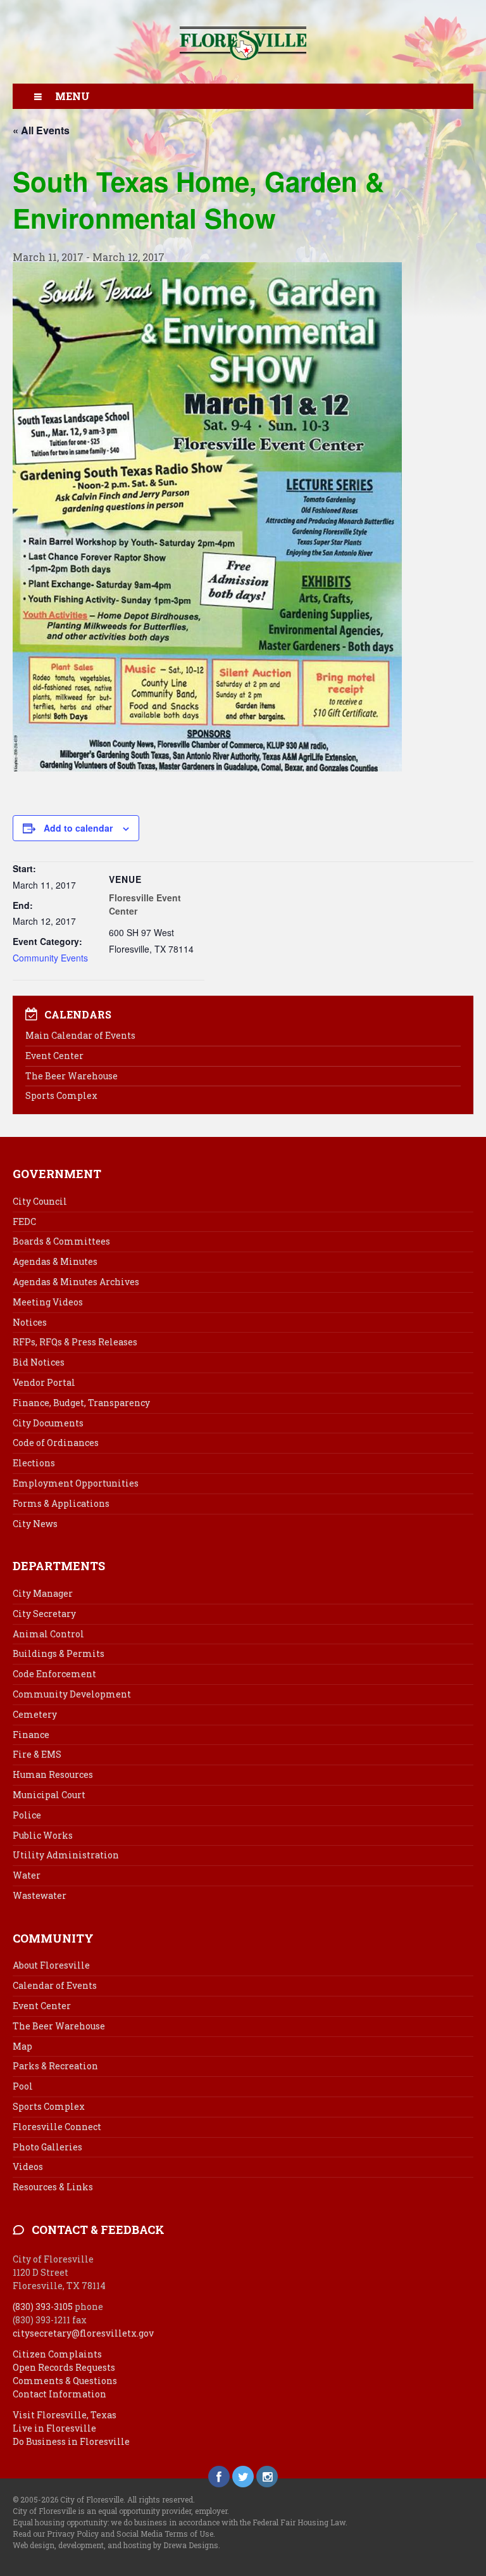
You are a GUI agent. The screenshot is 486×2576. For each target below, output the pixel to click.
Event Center (54, 1056)
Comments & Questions (65, 2381)
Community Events (50, 958)
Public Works (43, 1835)
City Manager (43, 1593)
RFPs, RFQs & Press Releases (75, 1342)
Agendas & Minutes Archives (76, 1282)
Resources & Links (53, 2187)
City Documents (48, 1423)
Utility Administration (66, 1855)
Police (27, 1815)
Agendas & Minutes (55, 1261)
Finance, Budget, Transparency (81, 1403)
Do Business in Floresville (71, 2441)
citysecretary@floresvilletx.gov (83, 2333)
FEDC (24, 1221)
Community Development (72, 1694)
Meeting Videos (48, 1302)
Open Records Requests (64, 2367)
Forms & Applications (61, 1503)
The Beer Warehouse (72, 1076)
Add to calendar (78, 828)
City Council (40, 1201)
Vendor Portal (44, 1382)
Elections (34, 1463)
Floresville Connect (57, 2127)
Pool (23, 2086)
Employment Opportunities (76, 1483)
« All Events (41, 130)
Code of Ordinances (56, 1443)
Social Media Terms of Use (165, 2534)
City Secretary (44, 1614)
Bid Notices (39, 1362)
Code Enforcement (54, 1674)
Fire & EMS (37, 1754)
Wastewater (40, 1895)
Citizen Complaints (57, 2354)
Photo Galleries (47, 2147)
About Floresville (51, 1965)
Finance (31, 1735)
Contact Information (59, 2394)
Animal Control (48, 1634)
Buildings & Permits (59, 1653)
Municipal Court (49, 1795)
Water (27, 1875)
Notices (30, 1322)
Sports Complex (61, 1095)
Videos (28, 2167)
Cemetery (35, 1714)
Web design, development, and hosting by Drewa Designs (115, 2545)
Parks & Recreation (55, 2066)
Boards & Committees (61, 1241)
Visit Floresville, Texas (65, 2415)
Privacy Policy (73, 2534)
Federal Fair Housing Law (299, 2522)
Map (22, 2046)
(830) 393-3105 (43, 2306)
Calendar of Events (55, 1985)
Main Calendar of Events (80, 1035)
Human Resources (53, 1774)
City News (35, 1524)
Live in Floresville (54, 2428)
